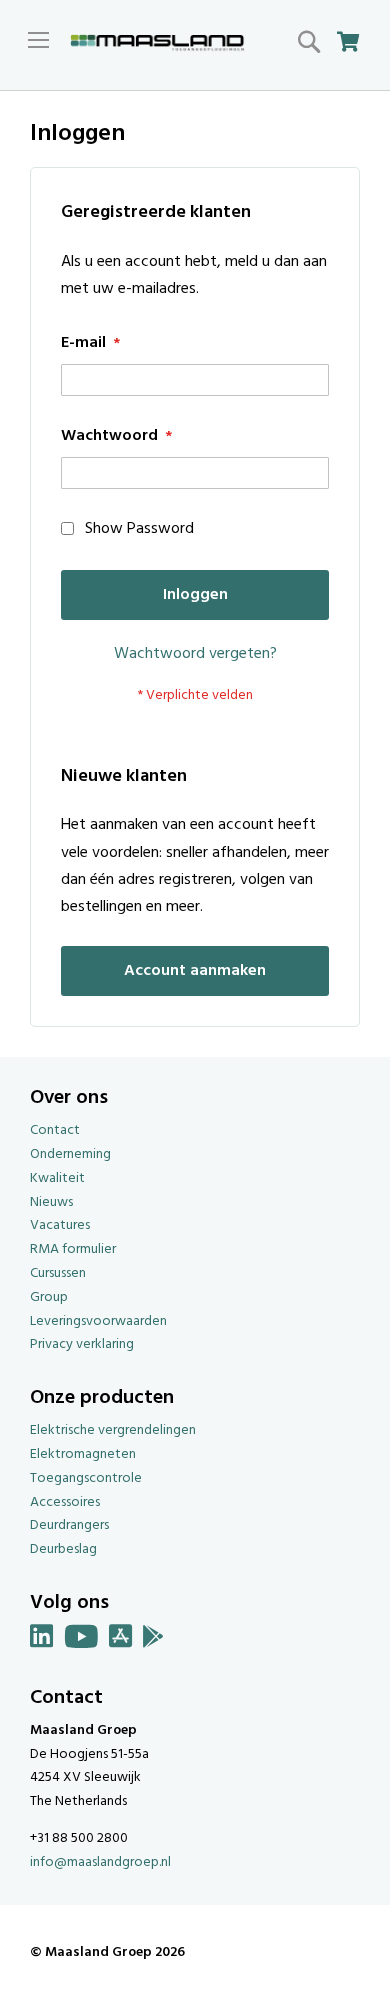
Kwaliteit (57, 1178)
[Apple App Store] (121, 1640)
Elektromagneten (83, 1454)
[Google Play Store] (153, 1640)
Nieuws (51, 1202)
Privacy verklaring (82, 1344)
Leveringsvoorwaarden (98, 1321)
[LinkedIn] (42, 1640)
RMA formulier (73, 1249)
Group (49, 1297)
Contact (55, 1130)
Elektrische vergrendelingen (113, 1430)
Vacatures (60, 1225)
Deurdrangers (69, 1525)
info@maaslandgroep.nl (100, 1862)
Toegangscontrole (86, 1478)
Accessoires (65, 1502)
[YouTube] (81, 1640)
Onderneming (70, 1154)
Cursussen (58, 1273)
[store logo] (157, 43)
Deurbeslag (63, 1549)
